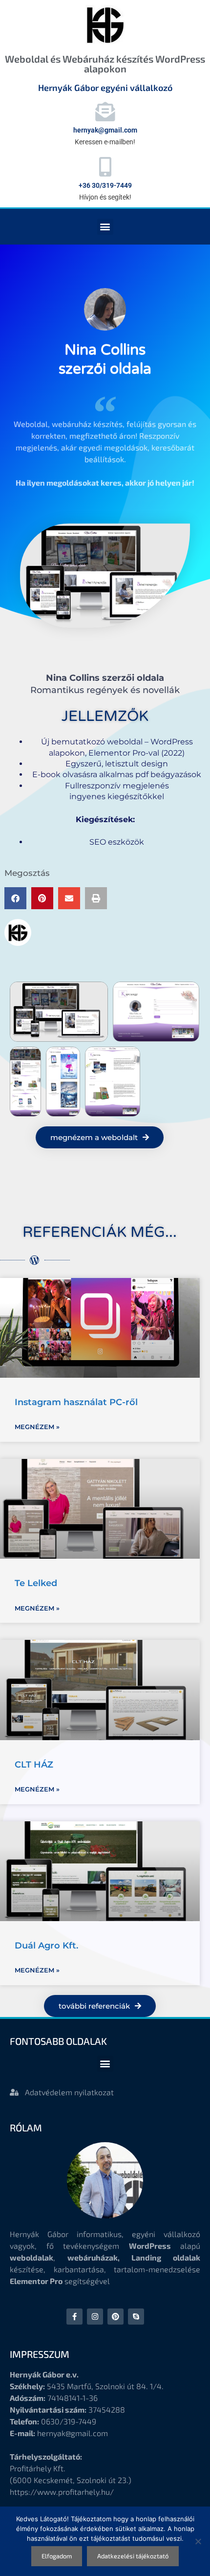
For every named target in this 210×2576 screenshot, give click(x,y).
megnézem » (37, 1427)
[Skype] (136, 2317)
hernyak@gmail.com (105, 130)
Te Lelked (36, 1583)
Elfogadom (57, 2556)
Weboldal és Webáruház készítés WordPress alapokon (105, 64)
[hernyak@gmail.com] (105, 112)
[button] (105, 227)
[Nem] (198, 2541)
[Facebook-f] (74, 2317)
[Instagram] (95, 2317)
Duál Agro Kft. (46, 1946)
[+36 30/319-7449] (105, 167)
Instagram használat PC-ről (76, 1402)
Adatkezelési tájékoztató (133, 2556)
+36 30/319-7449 (105, 185)
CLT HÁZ (34, 1765)
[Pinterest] (115, 2317)
